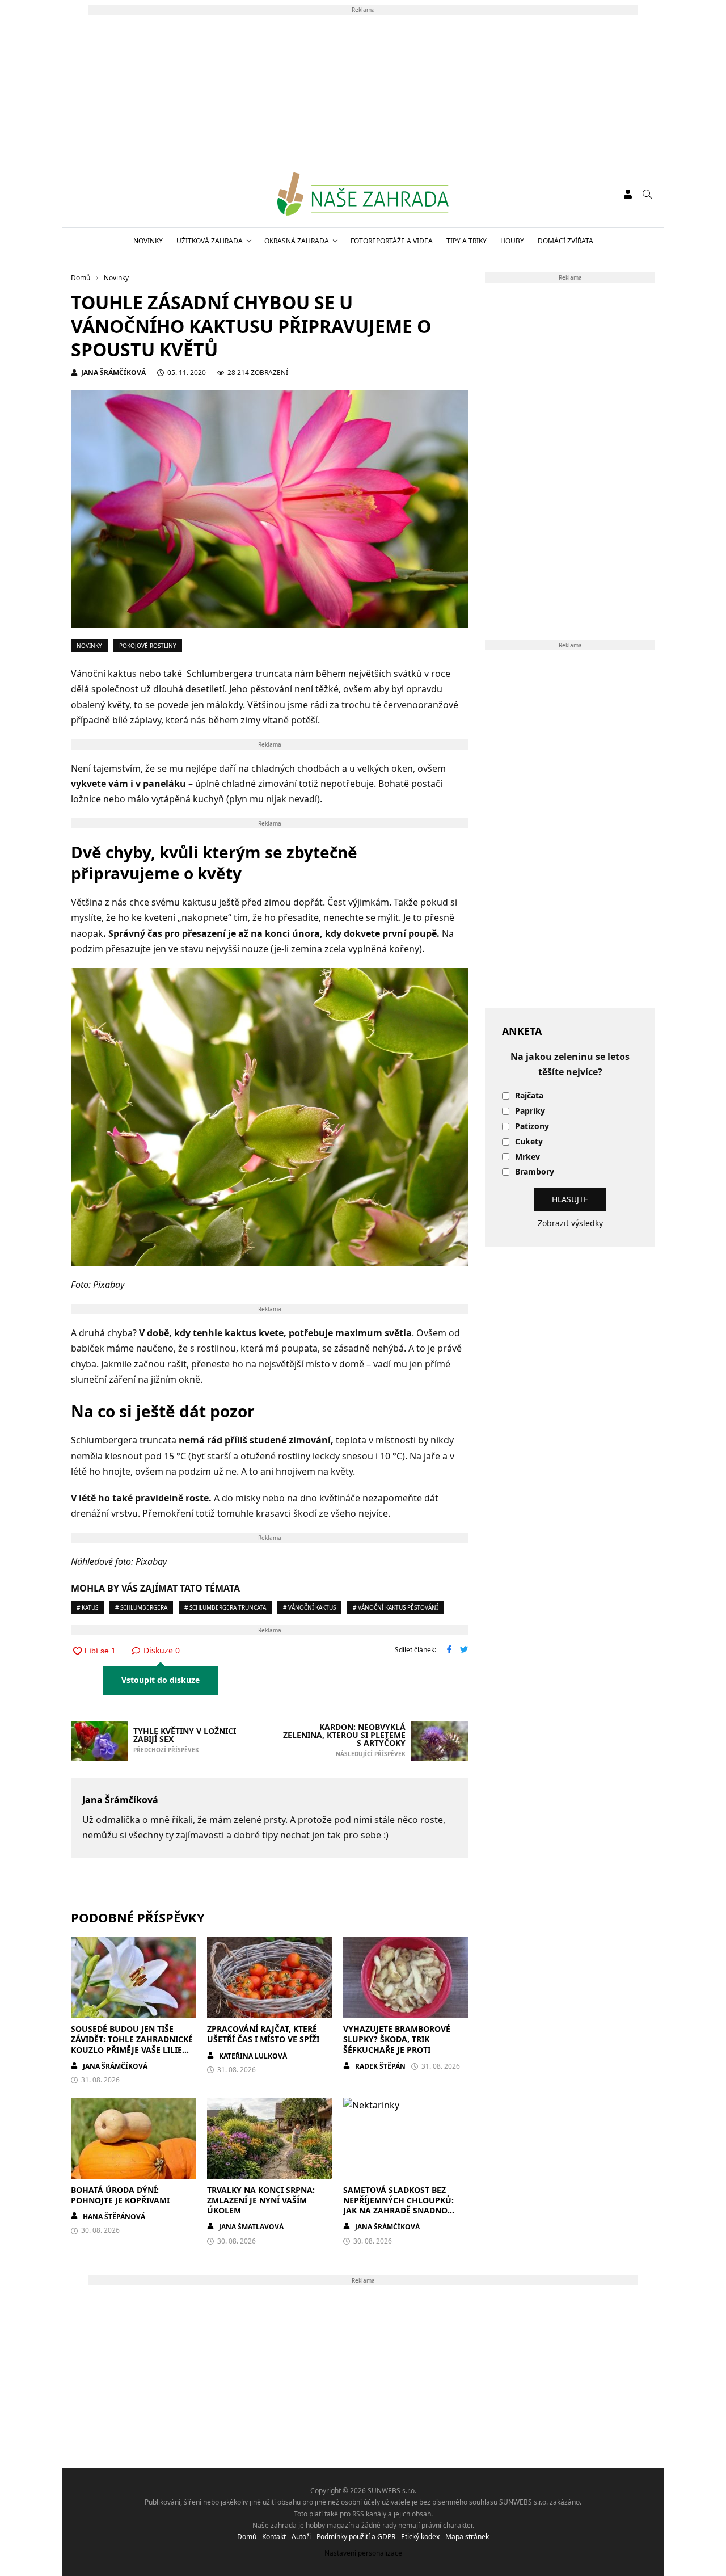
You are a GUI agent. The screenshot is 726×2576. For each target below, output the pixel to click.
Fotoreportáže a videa (392, 241)
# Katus (87, 1607)
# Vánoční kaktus (309, 1607)
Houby (512, 241)
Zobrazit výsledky (570, 1223)
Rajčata (529, 1096)
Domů (247, 2537)
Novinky (148, 241)
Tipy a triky (467, 241)
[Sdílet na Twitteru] (464, 1651)
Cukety (529, 1142)
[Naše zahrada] (363, 194)
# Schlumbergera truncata (225, 1607)
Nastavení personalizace (363, 2553)
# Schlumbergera (141, 1607)
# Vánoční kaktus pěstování (395, 1607)
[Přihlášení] (628, 194)
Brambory (535, 1172)
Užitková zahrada (210, 241)
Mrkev (527, 1157)
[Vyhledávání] (647, 194)
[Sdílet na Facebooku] (449, 1651)
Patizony (532, 1127)
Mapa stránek (467, 2537)
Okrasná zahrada (297, 241)
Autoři (301, 2537)
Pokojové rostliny (148, 646)
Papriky (530, 1111)
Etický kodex (420, 2537)
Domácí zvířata (565, 241)
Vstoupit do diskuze (161, 1680)
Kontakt (274, 2537)
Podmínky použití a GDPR (356, 2537)
